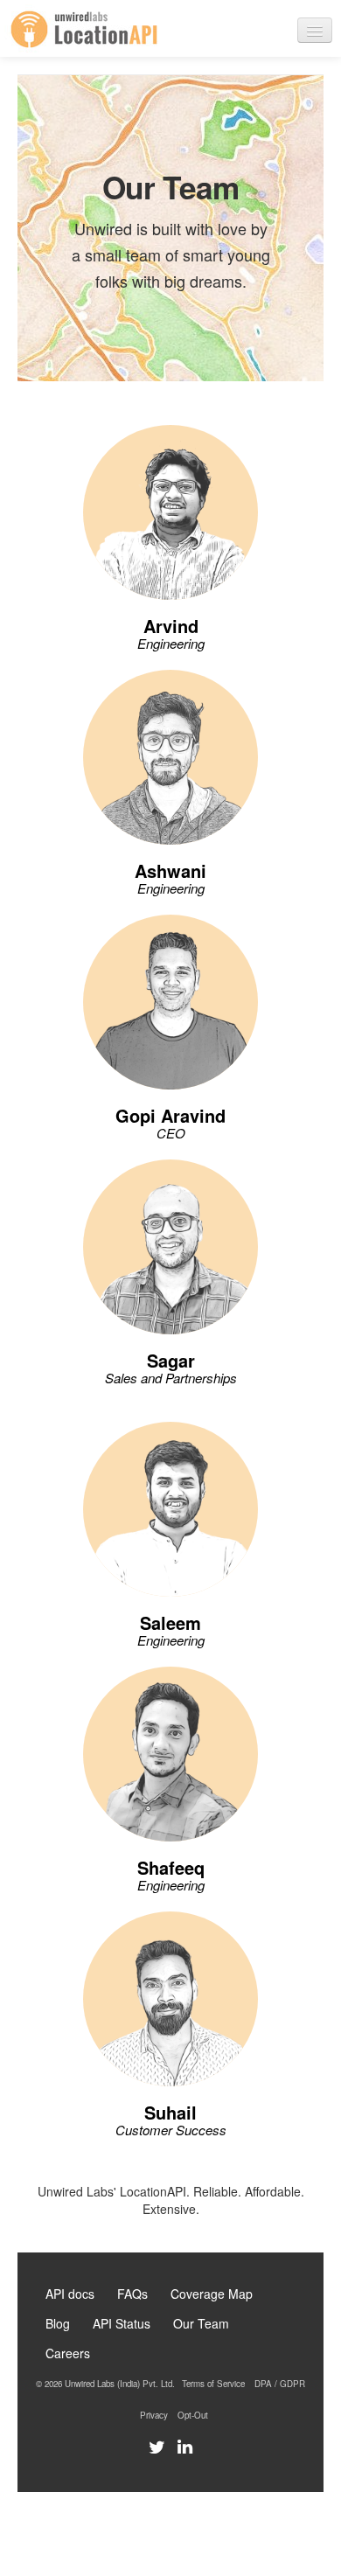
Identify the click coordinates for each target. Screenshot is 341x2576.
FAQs (132, 2294)
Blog (58, 2323)
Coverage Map (212, 2294)
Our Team (201, 2323)
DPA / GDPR (280, 2384)
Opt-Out (193, 2415)
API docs (70, 2294)
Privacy (154, 2415)
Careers (68, 2353)
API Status (122, 2323)
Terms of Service (213, 2384)
